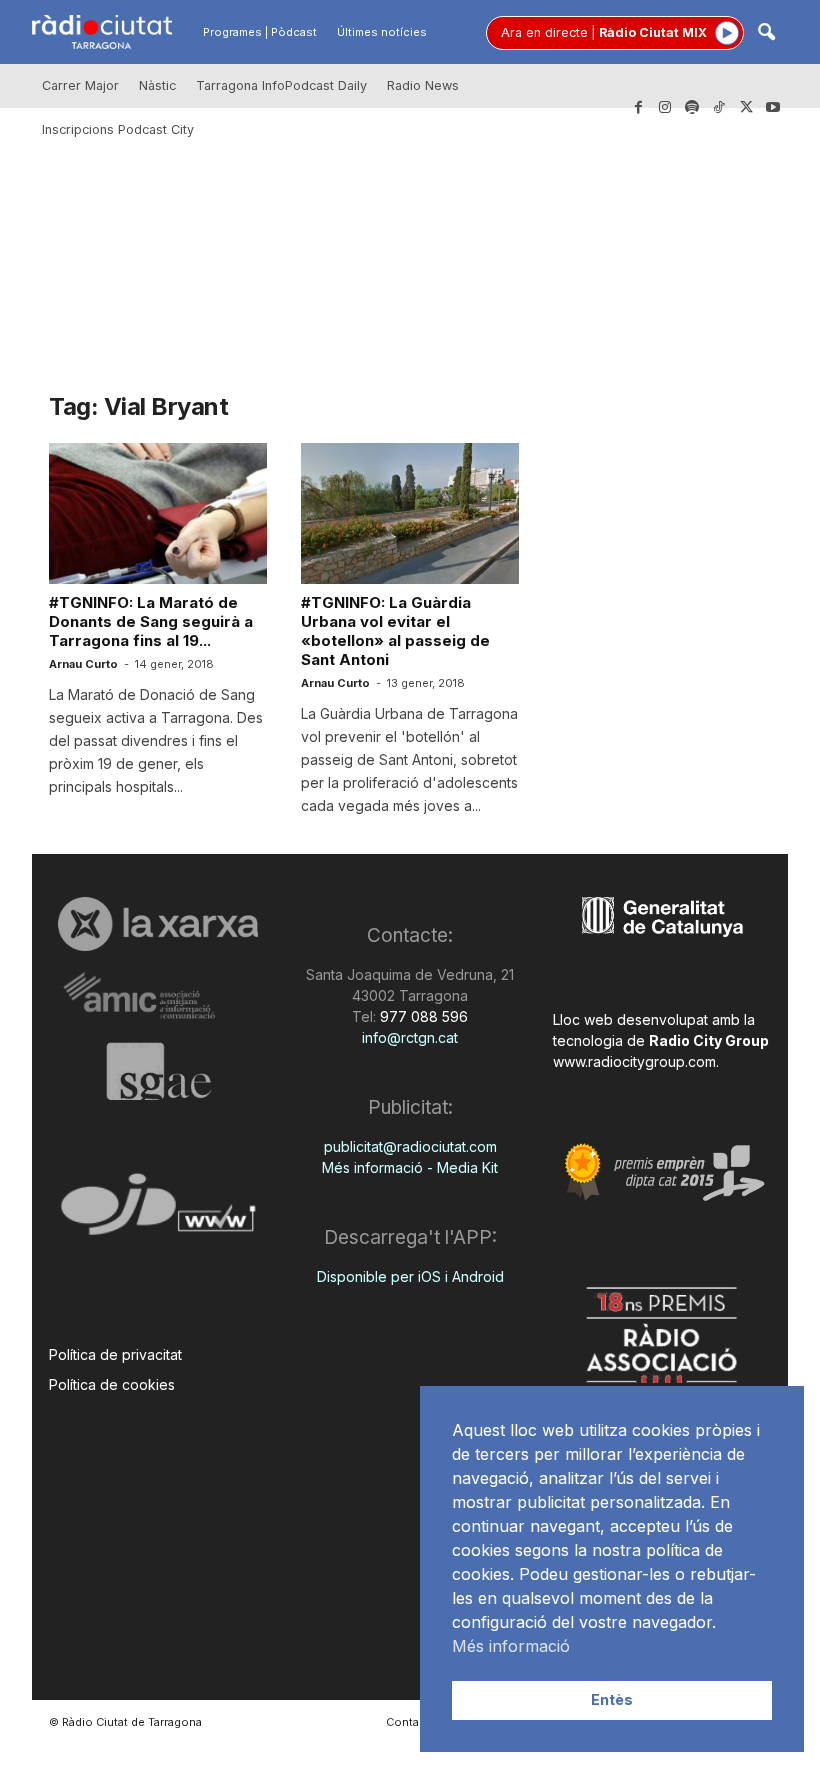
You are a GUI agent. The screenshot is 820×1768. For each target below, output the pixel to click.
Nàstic (157, 85)
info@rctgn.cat (410, 1037)
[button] (766, 33)
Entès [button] (612, 1699)
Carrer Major (80, 85)
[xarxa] (158, 924)
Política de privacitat (115, 1354)
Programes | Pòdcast (260, 32)
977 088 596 (422, 1016)
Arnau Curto (83, 664)
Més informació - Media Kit (410, 1167)
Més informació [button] (511, 1646)
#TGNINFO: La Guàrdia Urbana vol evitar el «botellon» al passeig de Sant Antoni (395, 631)
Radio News (423, 85)
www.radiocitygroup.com (634, 1061)
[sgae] (158, 1071)
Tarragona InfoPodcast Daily (281, 85)
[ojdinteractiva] (158, 1212)
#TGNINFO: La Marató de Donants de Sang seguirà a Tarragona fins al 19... (151, 621)
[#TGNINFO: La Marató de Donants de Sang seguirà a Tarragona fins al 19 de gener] (158, 513)
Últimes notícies (382, 32)
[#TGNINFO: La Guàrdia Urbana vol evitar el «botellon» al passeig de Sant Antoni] (410, 513)
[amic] (158, 996)
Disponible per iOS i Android (410, 1276)
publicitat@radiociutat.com (410, 1146)
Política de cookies (112, 1384)
